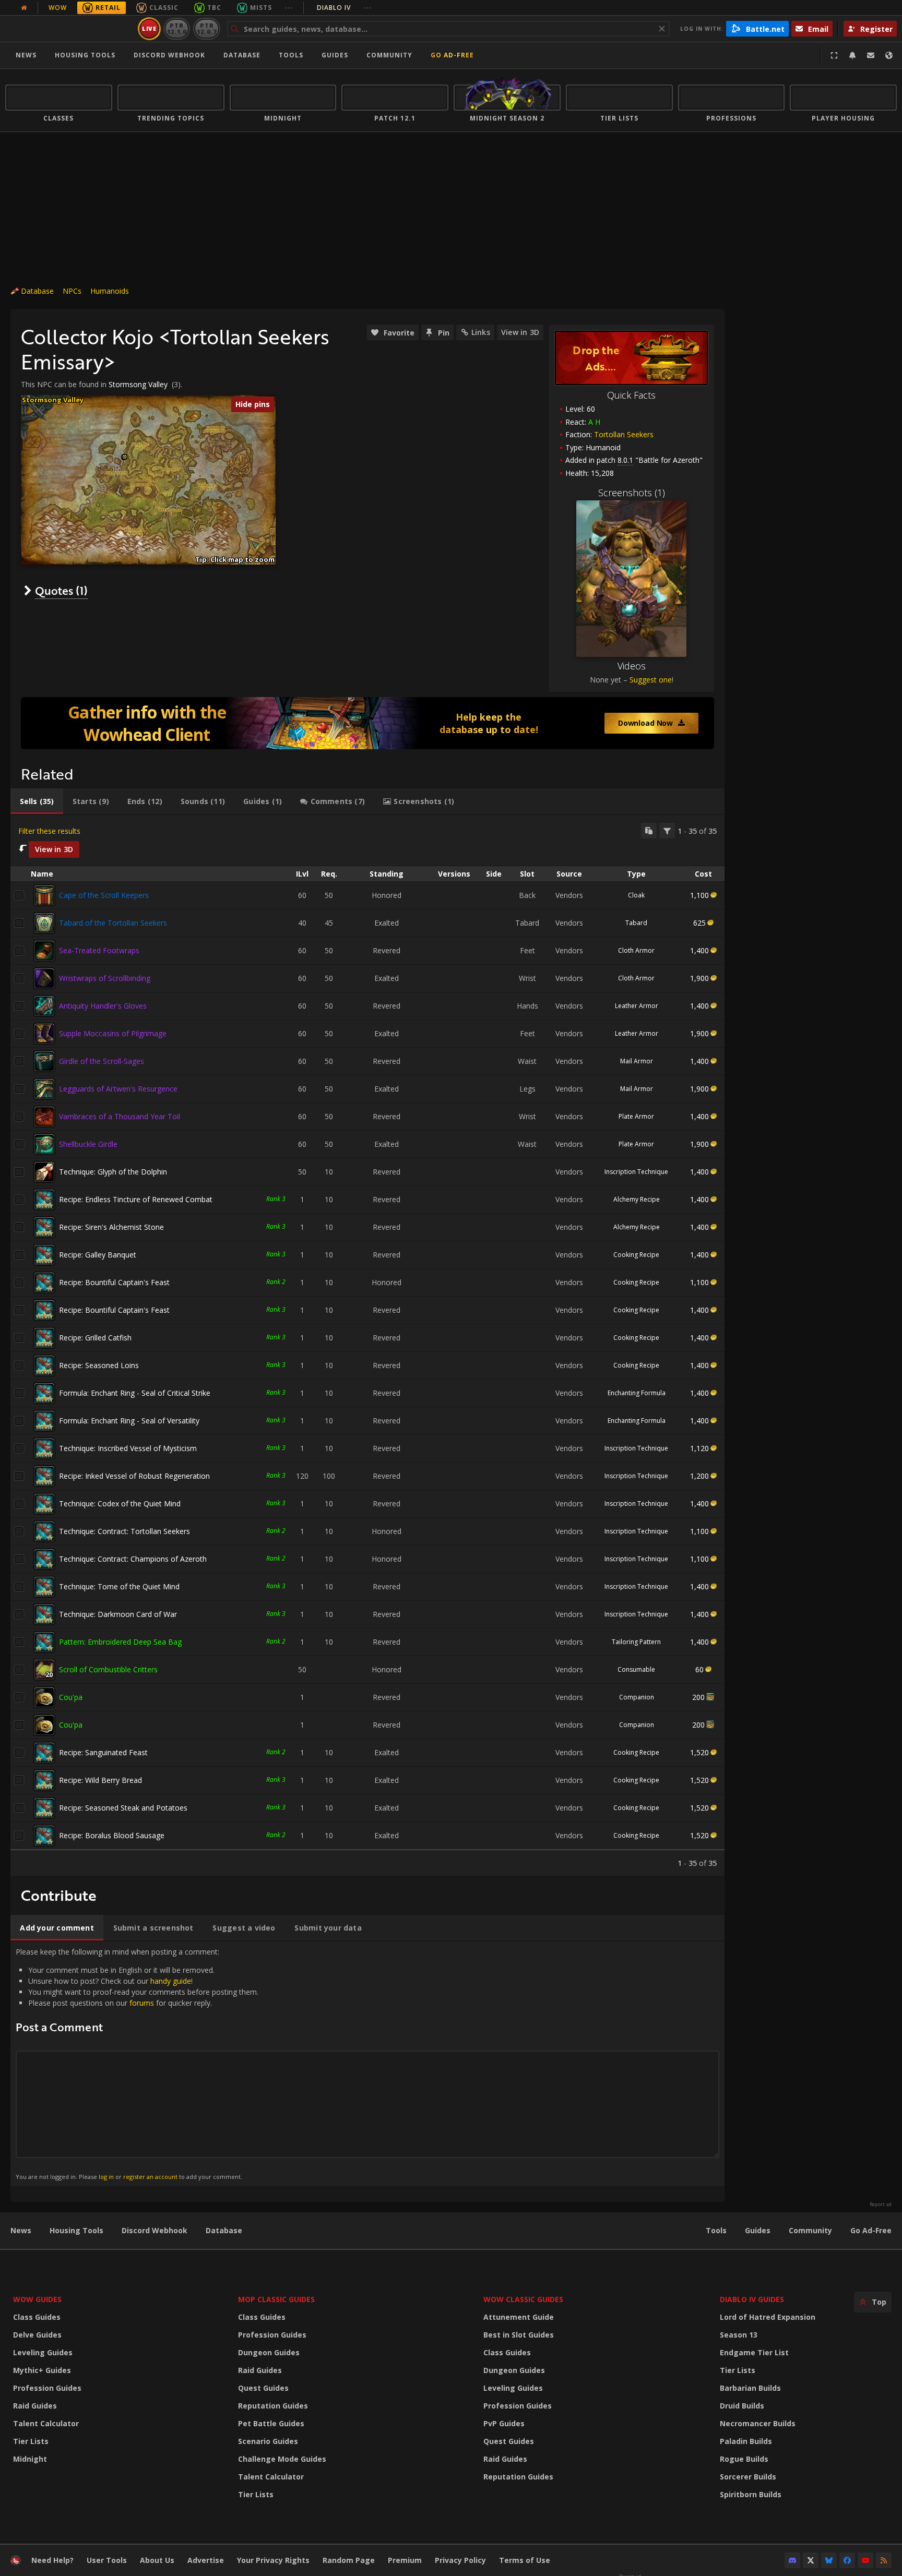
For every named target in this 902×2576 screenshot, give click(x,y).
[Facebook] (847, 2560)
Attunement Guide (519, 2317)
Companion (637, 1697)
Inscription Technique (636, 1172)
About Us (157, 2560)
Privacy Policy (460, 2560)
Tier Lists (31, 2441)
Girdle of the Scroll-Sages (102, 1061)
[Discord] (792, 2560)
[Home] (70, 29)
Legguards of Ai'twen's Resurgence (118, 1089)
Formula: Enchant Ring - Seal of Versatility (129, 1421)
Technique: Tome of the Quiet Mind (119, 1586)
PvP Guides (504, 2423)
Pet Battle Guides (271, 2423)
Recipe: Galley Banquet (98, 1255)
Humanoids (110, 291)
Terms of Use (525, 2560)
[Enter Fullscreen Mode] (834, 55)
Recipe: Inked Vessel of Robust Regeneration (134, 1476)
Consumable (636, 1669)
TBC (214, 8)
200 (698, 1697)
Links (481, 332)
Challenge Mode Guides (282, 2459)
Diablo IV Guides (752, 2299)
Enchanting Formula (637, 1393)
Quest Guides (263, 2388)
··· (289, 8)
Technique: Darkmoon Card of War (118, 1614)
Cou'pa (71, 1697)
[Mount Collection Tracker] (367, 723)
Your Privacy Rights (273, 2560)
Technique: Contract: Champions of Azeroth (133, 1559)
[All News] (24, 8)
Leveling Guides (43, 2352)
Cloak (636, 895)
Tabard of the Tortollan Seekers (113, 923)
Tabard (636, 923)
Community (389, 55)
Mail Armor (637, 1061)
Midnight (30, 2459)
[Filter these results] (667, 831)
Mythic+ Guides (42, 2370)
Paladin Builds (746, 2441)
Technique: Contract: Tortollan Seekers (124, 1531)
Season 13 (739, 2335)
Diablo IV (344, 8)
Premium (405, 2560)
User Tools (107, 2560)
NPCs (72, 291)
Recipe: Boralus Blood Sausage (112, 1835)
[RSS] (884, 2560)
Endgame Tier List (754, 2352)
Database (242, 55)
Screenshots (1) (632, 493)
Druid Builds (742, 2406)
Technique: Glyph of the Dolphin (113, 1172)
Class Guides (37, 2317)
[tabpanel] (367, 1345)
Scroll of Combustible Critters (108, 1669)
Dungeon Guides (269, 2352)
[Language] (889, 55)
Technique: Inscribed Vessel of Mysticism (128, 1448)
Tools (716, 2230)
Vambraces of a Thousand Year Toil (120, 1116)
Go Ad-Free (452, 55)
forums (142, 2003)
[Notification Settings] (852, 55)
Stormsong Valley (138, 384)
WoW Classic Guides (523, 2299)
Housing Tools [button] (85, 55)
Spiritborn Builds (751, 2494)
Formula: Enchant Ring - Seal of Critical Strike (135, 1393)
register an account (150, 2177)
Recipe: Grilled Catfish (95, 1338)
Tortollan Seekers (624, 434)
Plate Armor (636, 1116)
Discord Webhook (169, 55)
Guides (335, 55)
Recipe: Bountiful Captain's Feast (114, 1282)
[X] (811, 2560)
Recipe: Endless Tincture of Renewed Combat (136, 1199)
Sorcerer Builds (748, 2477)
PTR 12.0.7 (206, 28)
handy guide (171, 1981)
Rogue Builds (744, 2459)
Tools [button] (291, 55)
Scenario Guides (268, 2441)
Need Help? (52, 2560)
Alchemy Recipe (637, 1199)
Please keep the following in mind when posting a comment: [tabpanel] (137, 2063)
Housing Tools (76, 2230)
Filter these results (49, 831)
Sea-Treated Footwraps (99, 950)
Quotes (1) (61, 590)
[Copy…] (649, 831)
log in (106, 2177)
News (26, 55)
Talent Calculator (46, 2423)
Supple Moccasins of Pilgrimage (113, 1033)
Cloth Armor (636, 950)
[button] (124, 457)
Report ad (881, 2204)
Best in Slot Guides (519, 2335)
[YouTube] (865, 2560)
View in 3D (520, 332)
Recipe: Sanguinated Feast (103, 1752)
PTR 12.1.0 (177, 28)
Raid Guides (35, 2406)
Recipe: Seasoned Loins (99, 1365)
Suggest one (651, 680)
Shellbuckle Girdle (88, 1144)
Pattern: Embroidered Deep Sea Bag (120, 1642)
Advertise (206, 2560)
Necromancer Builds (758, 2423)
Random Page (349, 2560)
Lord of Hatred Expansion (768, 2317)
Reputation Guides (273, 2406)
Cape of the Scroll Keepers (104, 895)
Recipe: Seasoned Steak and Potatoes (123, 1808)
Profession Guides (47, 2388)
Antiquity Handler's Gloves (103, 1006)
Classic (164, 8)
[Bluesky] (829, 2560)
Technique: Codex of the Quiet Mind (120, 1503)
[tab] (37, 801)
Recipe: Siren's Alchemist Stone (111, 1227)
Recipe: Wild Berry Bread (100, 1780)
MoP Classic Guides (276, 2299)
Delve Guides (37, 2335)
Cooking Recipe (636, 1255)
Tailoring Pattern (636, 1642)
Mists (261, 8)
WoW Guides (37, 2299)
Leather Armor (637, 1006)
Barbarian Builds (750, 2388)
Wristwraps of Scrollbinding (105, 978)
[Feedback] (871, 55)
